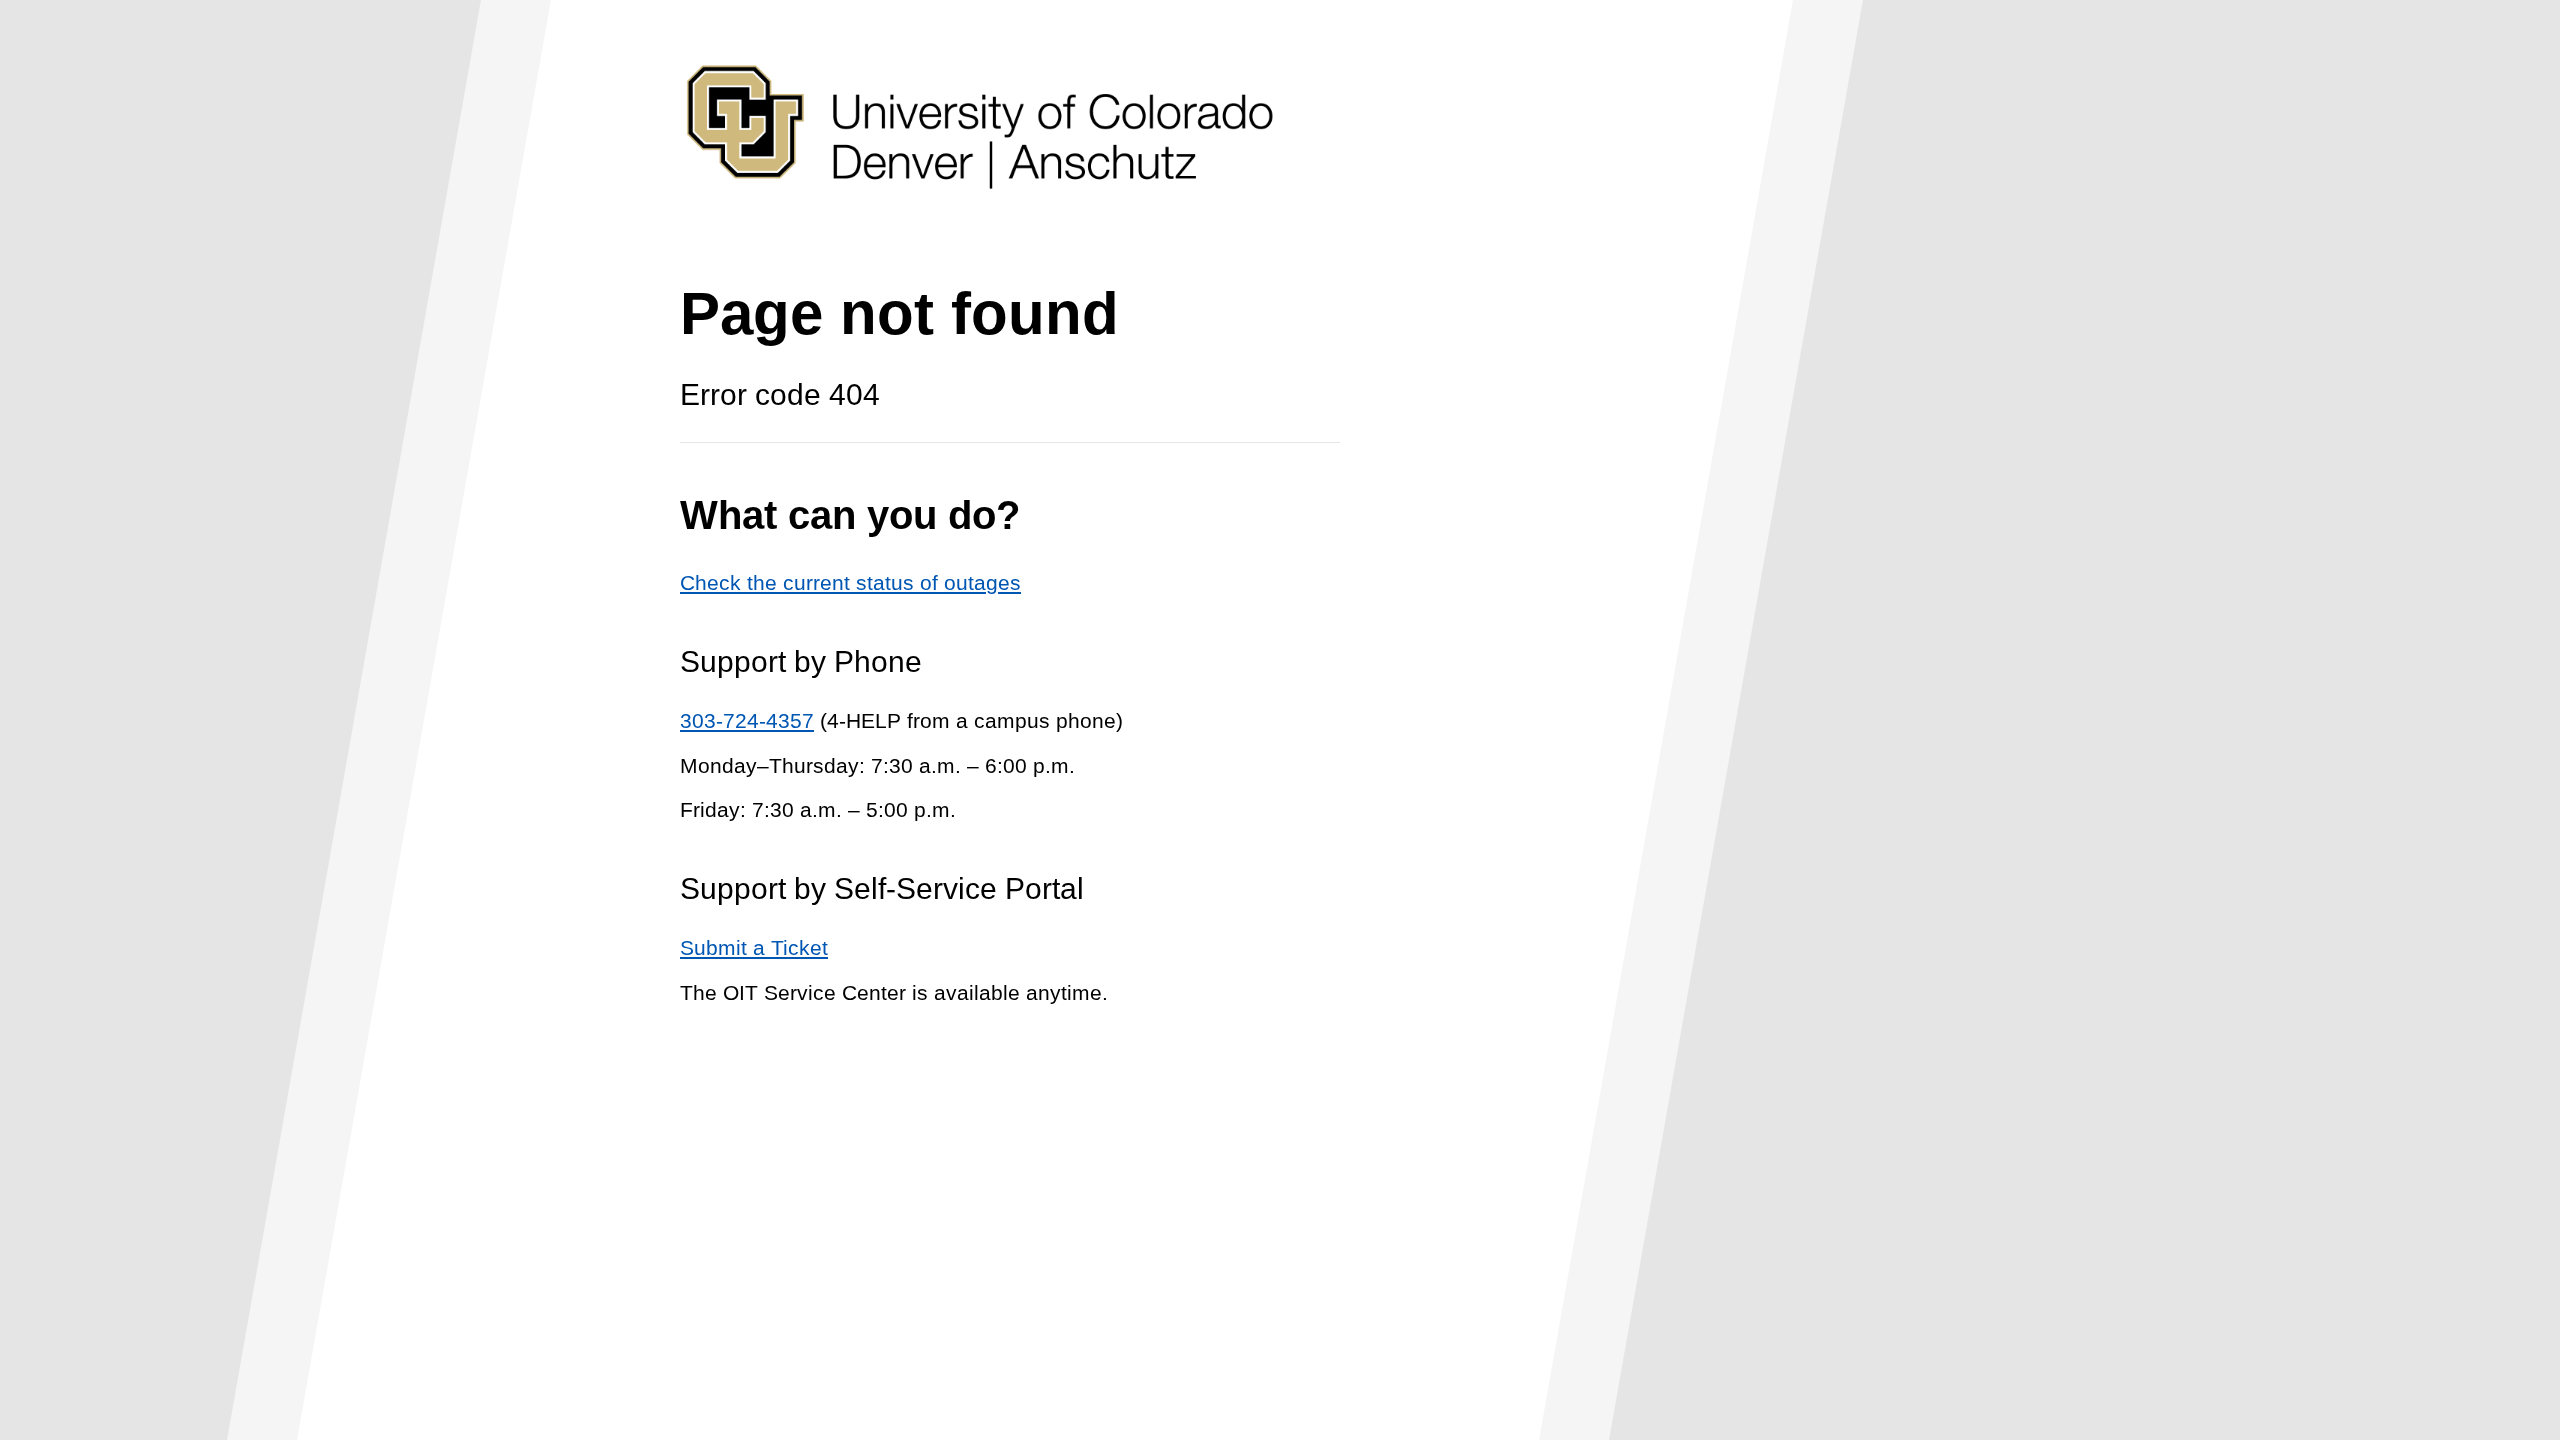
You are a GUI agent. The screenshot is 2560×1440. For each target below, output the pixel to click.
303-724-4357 (747, 720)
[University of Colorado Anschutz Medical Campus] (980, 226)
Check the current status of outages (850, 582)
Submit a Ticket (754, 947)
